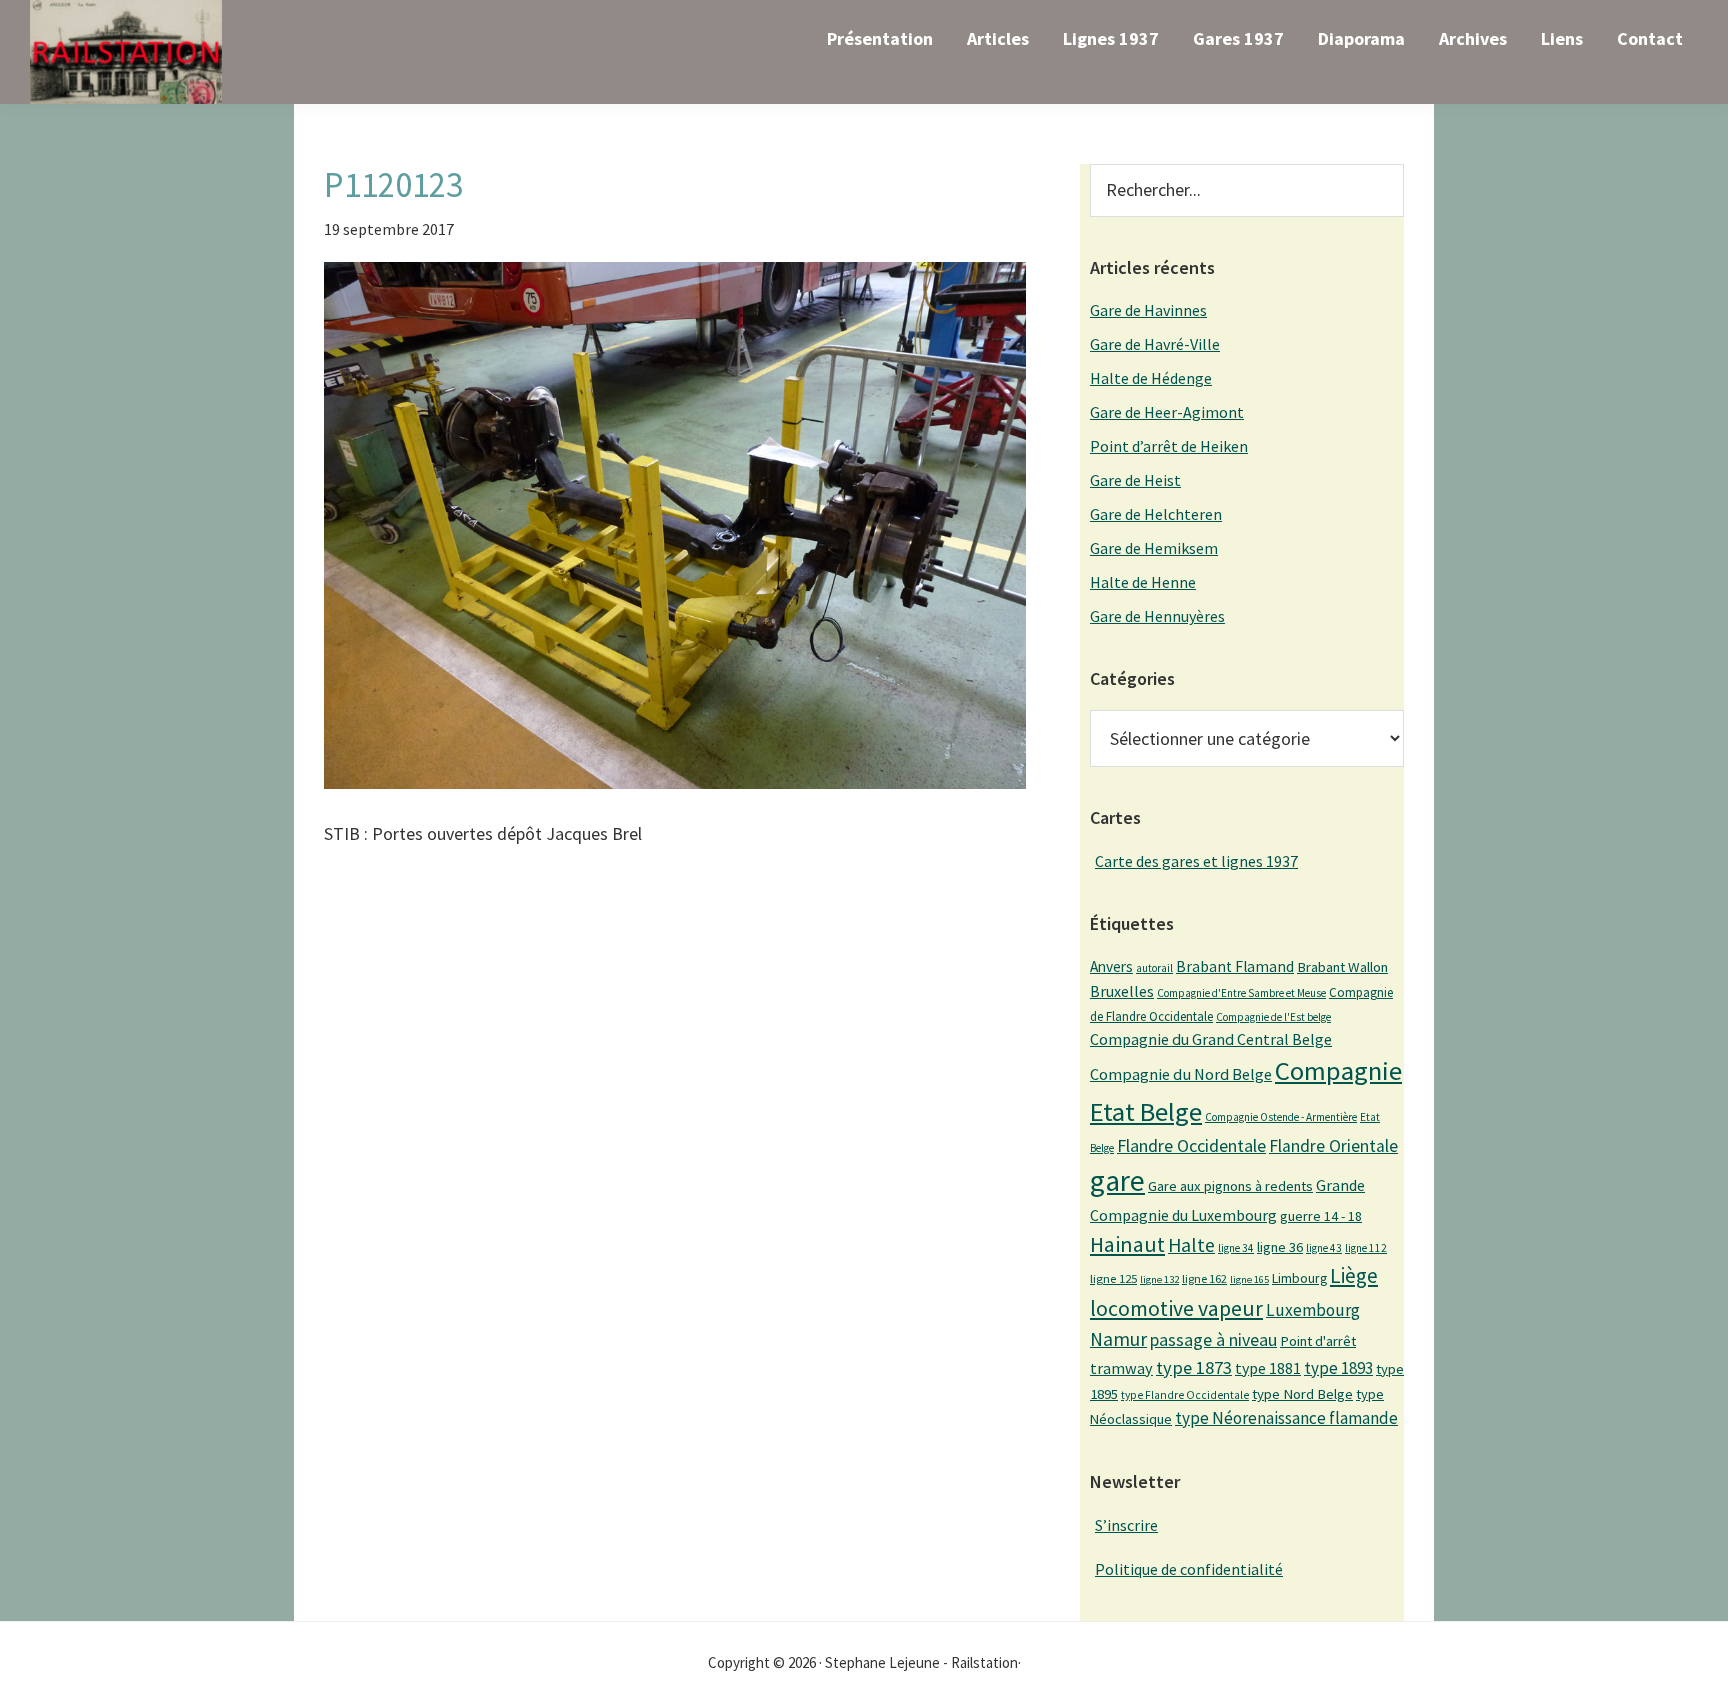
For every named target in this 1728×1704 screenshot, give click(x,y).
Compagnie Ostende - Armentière (1281, 1117)
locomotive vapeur (1176, 1308)
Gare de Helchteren (1156, 514)
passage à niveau (1213, 1339)
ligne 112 (1366, 1248)
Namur (1118, 1339)
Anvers (1111, 966)
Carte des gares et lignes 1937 (1196, 861)
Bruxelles (1122, 991)
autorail (1154, 968)
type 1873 (1194, 1367)
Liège (1354, 1275)
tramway (1121, 1368)
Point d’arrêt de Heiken (1169, 446)
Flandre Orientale (1333, 1146)
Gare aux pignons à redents (1230, 1186)
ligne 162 (1204, 1278)
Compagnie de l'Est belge (1273, 1017)
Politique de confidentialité (1189, 1569)
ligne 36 (1280, 1247)
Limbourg (1299, 1278)
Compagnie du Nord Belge (1181, 1074)
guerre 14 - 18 (1321, 1216)
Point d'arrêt (1318, 1341)
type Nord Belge (1302, 1394)
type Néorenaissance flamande (1286, 1418)
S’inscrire (1126, 1525)
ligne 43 (1324, 1248)
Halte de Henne (1143, 582)
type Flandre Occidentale (1185, 1395)
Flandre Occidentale (1191, 1145)
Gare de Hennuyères (1157, 616)
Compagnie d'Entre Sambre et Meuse (1241, 993)
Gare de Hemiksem (1154, 548)
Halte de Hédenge (1151, 378)
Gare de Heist (1135, 480)
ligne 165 (1249, 1279)
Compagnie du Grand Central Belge (1211, 1039)
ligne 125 (1113, 1278)
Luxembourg (1313, 1310)
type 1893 (1338, 1368)
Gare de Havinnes (1148, 310)
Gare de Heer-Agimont (1167, 412)
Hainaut (1127, 1244)
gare (1117, 1180)
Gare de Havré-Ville (1155, 344)
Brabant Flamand (1235, 966)
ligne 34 (1236, 1248)
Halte (1191, 1244)
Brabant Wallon (1342, 967)
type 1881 (1268, 1368)
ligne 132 (1159, 1279)
